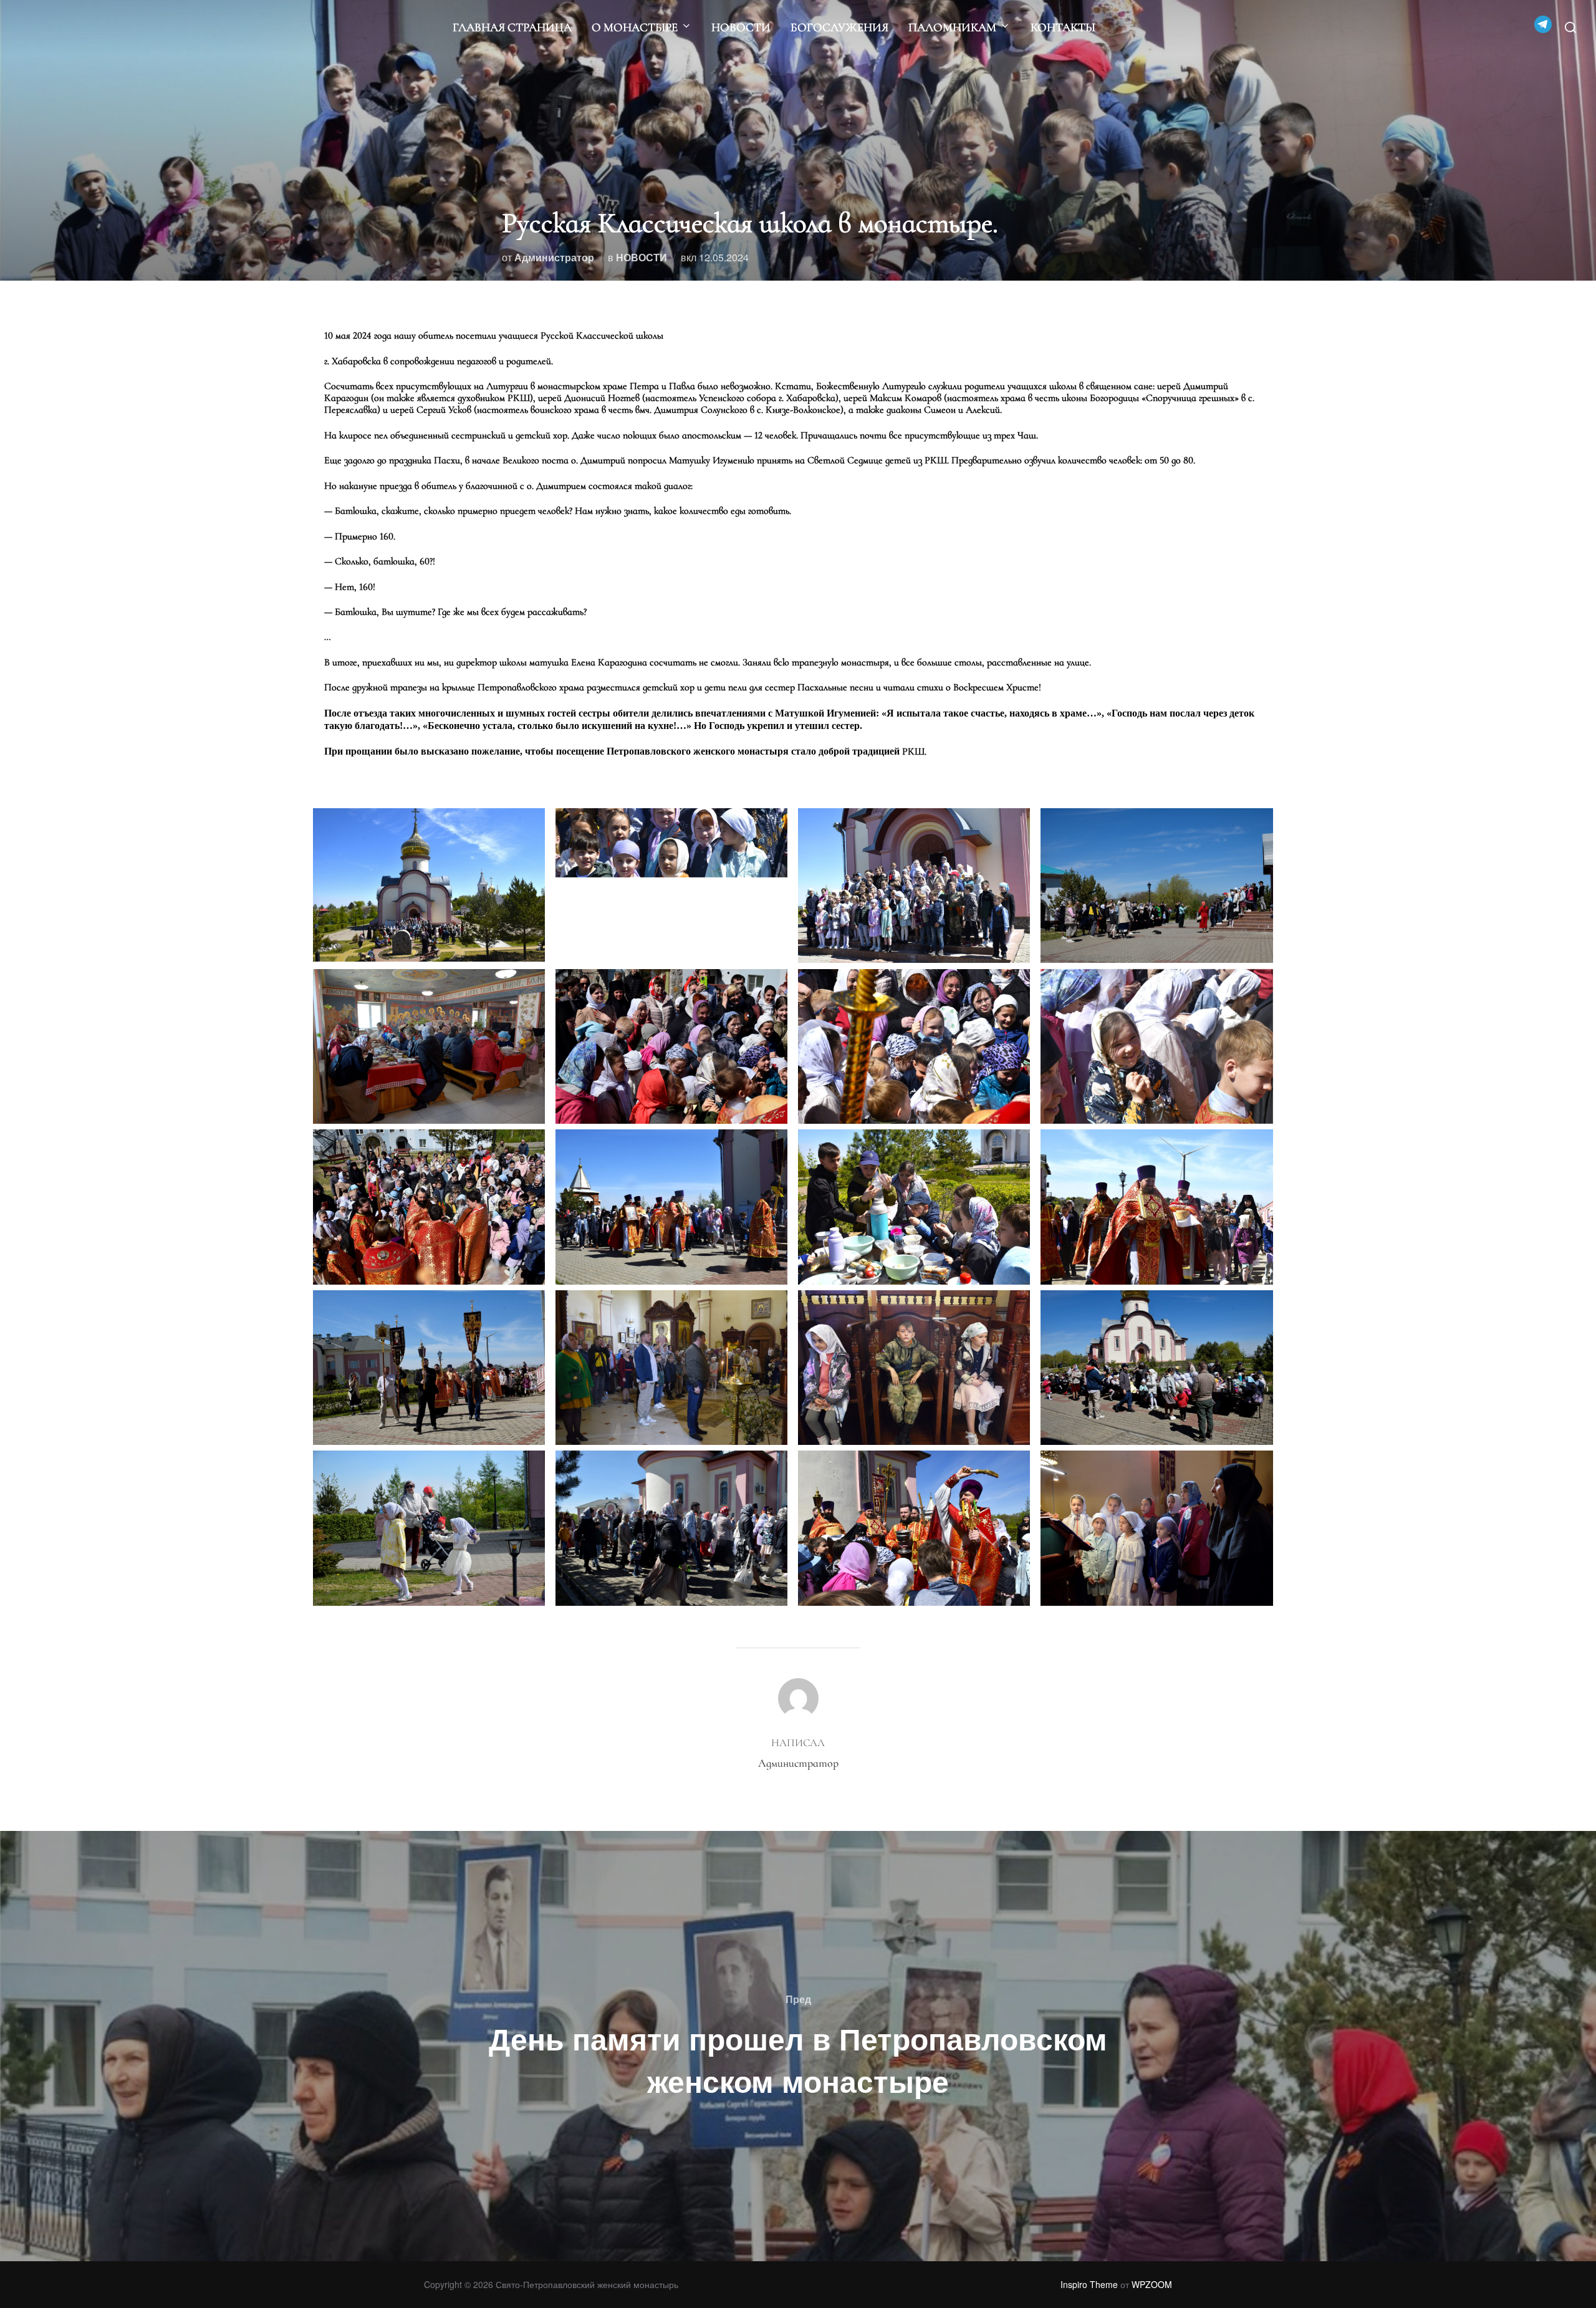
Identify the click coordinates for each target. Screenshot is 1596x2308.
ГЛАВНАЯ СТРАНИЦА (512, 27)
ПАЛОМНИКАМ (952, 27)
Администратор (554, 257)
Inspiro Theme (1089, 2284)
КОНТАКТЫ (1063, 27)
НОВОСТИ (741, 27)
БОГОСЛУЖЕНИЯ (839, 27)
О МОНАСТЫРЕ (635, 27)
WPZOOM (1152, 2284)
